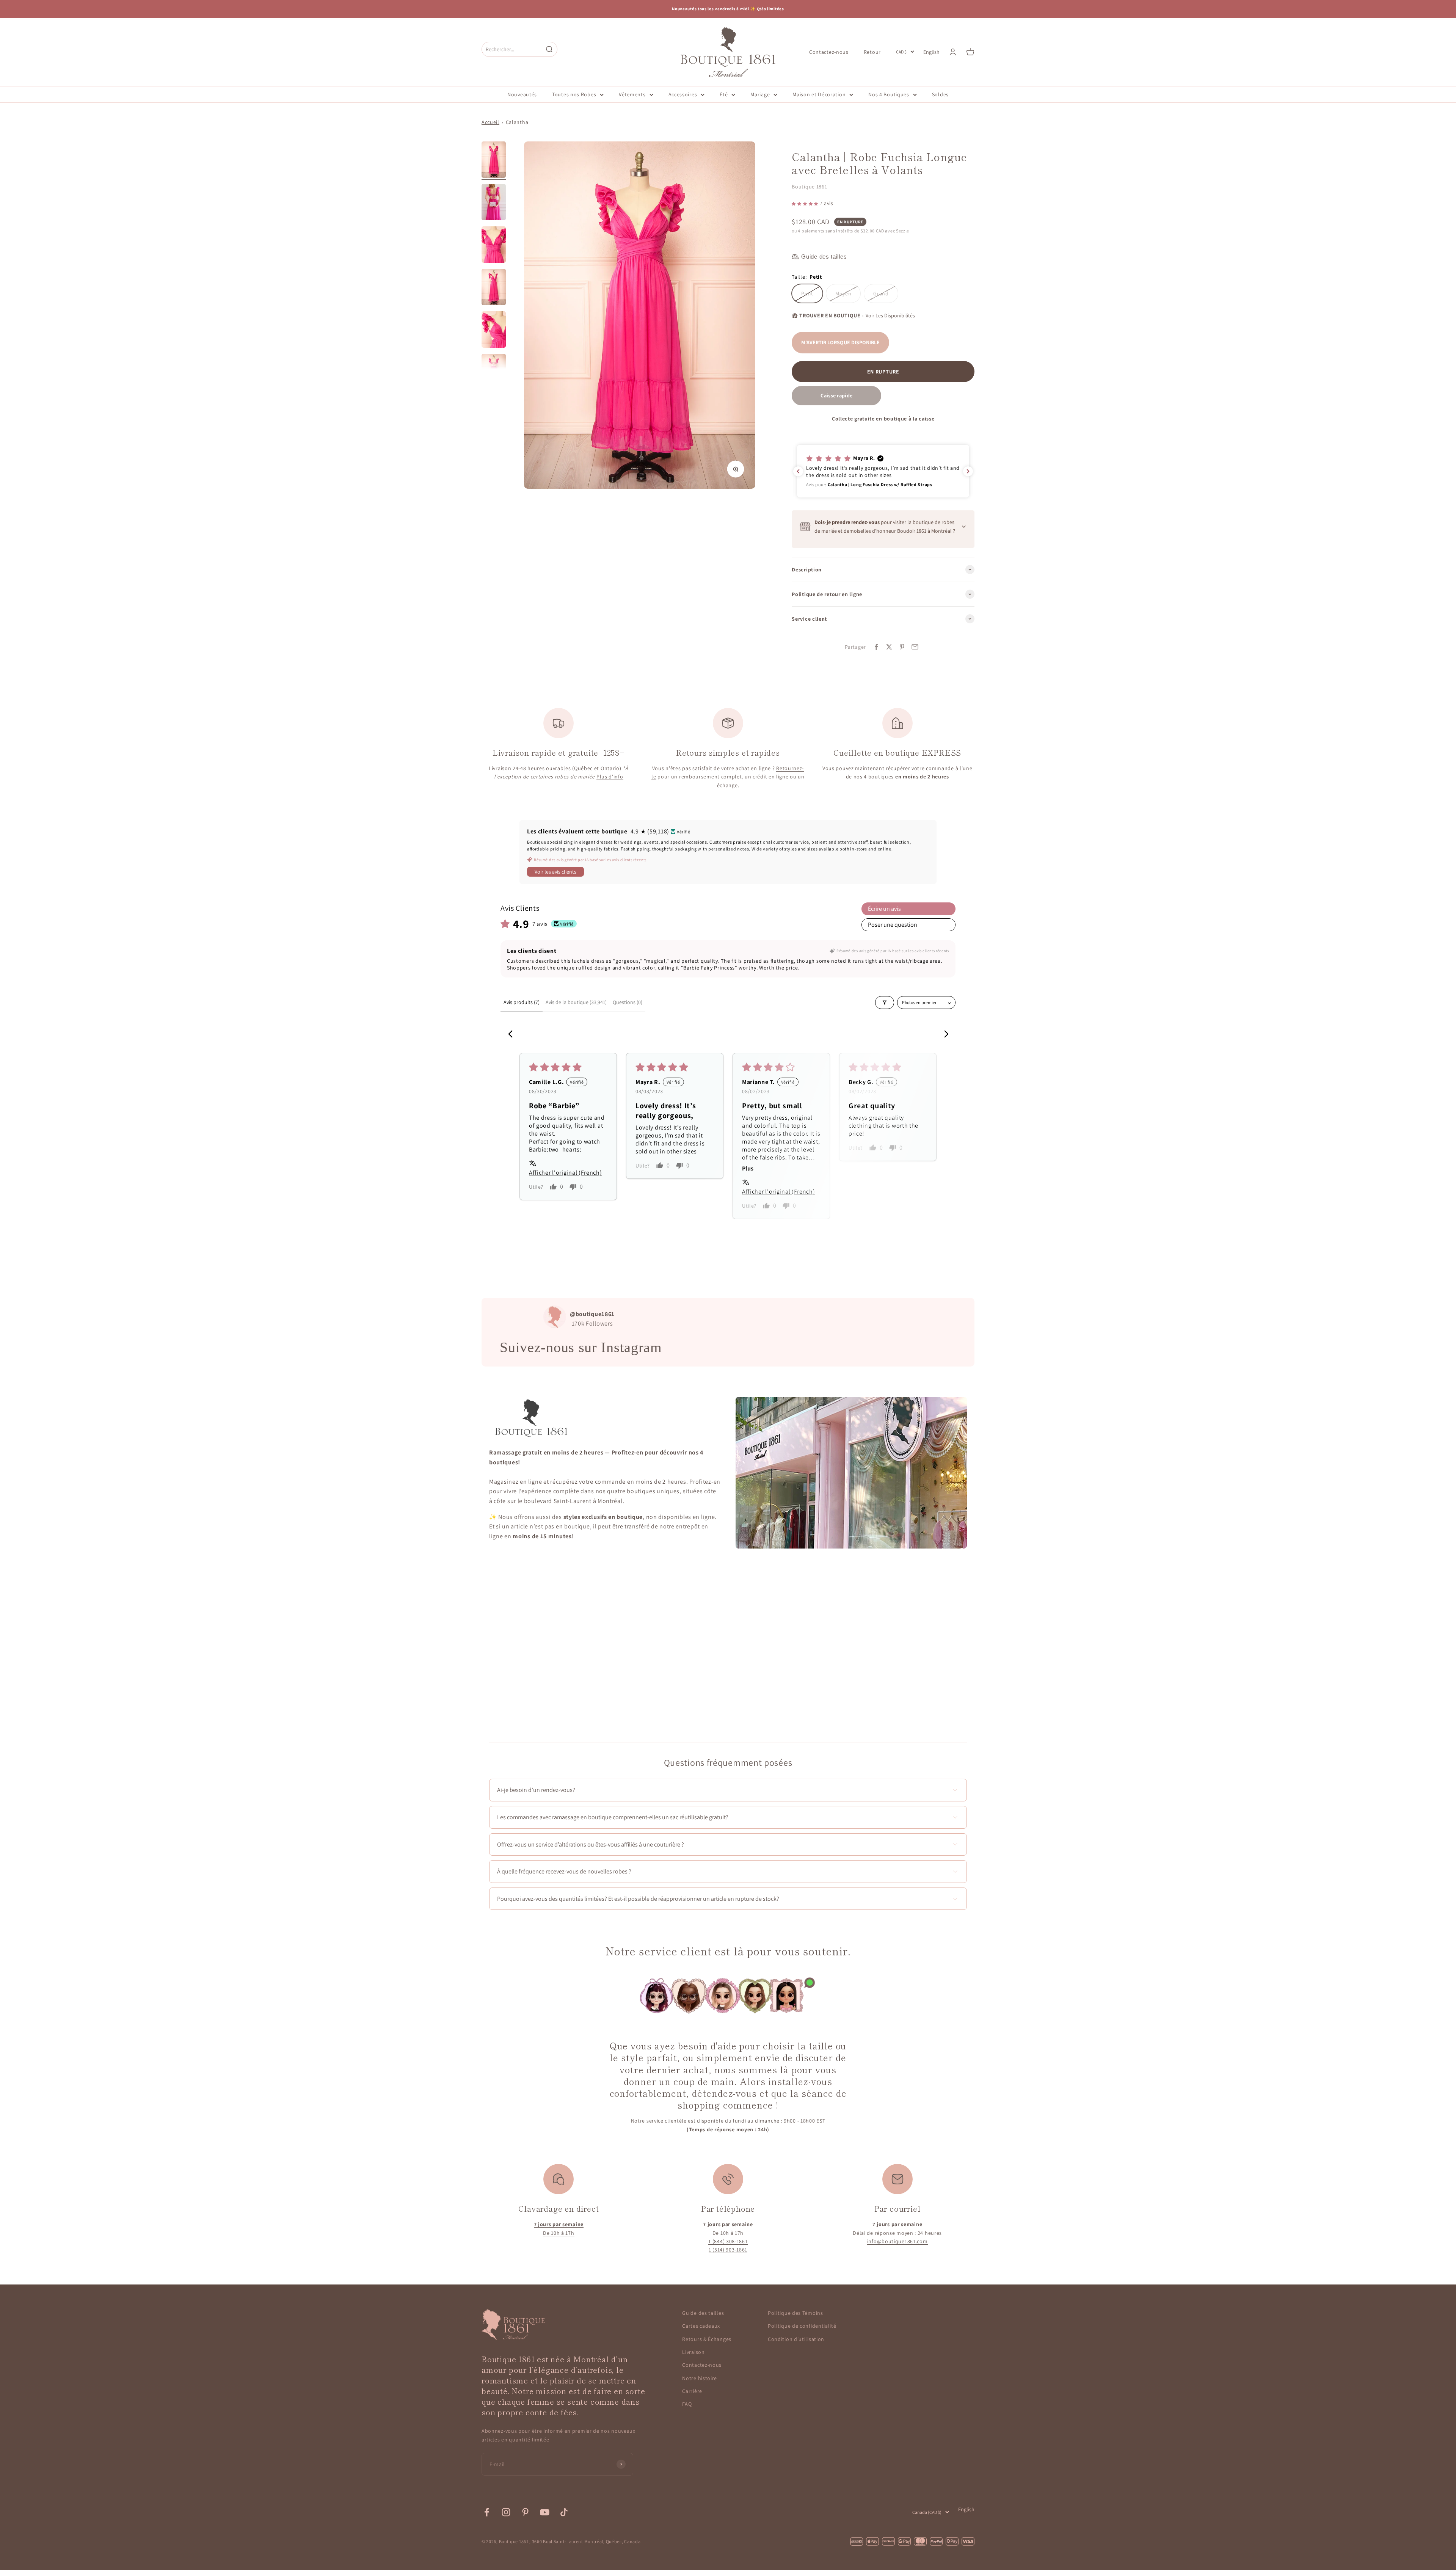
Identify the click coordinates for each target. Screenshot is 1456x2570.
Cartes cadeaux (701, 2326)
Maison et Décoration (819, 94)
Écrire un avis (884, 909)
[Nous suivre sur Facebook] (487, 2512)
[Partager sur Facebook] (876, 647)
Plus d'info (610, 777)
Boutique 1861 (809, 187)
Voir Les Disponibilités (890, 315)
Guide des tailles (703, 2313)
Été (724, 94)
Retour (872, 52)
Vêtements (632, 94)
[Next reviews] (968, 471)
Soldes (940, 94)
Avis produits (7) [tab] (522, 1002)
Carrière (692, 2391)
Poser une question (893, 925)
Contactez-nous (829, 52)
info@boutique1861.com (897, 2241)
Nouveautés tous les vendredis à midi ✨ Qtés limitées (728, 9)
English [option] (931, 52)
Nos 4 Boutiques (889, 94)
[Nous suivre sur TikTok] (564, 2512)
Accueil (490, 122)
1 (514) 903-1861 (728, 2250)
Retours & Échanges (707, 2339)
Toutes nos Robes (574, 94)
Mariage (760, 94)
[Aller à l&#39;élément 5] (494, 331)
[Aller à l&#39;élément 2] (494, 203)
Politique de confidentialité (802, 2326)
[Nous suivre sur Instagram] (506, 2512)
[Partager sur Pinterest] (902, 647)
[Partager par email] (915, 647)
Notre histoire (700, 2378)
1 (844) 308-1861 (728, 2241)
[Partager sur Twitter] (889, 647)
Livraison (693, 2352)
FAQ (687, 2404)
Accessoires (683, 94)
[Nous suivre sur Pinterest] (525, 2512)
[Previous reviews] (798, 471)
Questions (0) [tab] (628, 1002)
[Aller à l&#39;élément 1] (494, 161)
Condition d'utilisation (796, 2339)
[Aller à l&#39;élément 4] (494, 288)
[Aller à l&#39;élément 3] (494, 246)
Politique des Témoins (795, 2313)
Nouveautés (522, 94)
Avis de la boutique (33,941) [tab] (576, 1002)
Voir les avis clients (555, 872)
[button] (806, 203)
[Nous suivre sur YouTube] (545, 2512)
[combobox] (512, 49)
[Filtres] (885, 1003)
